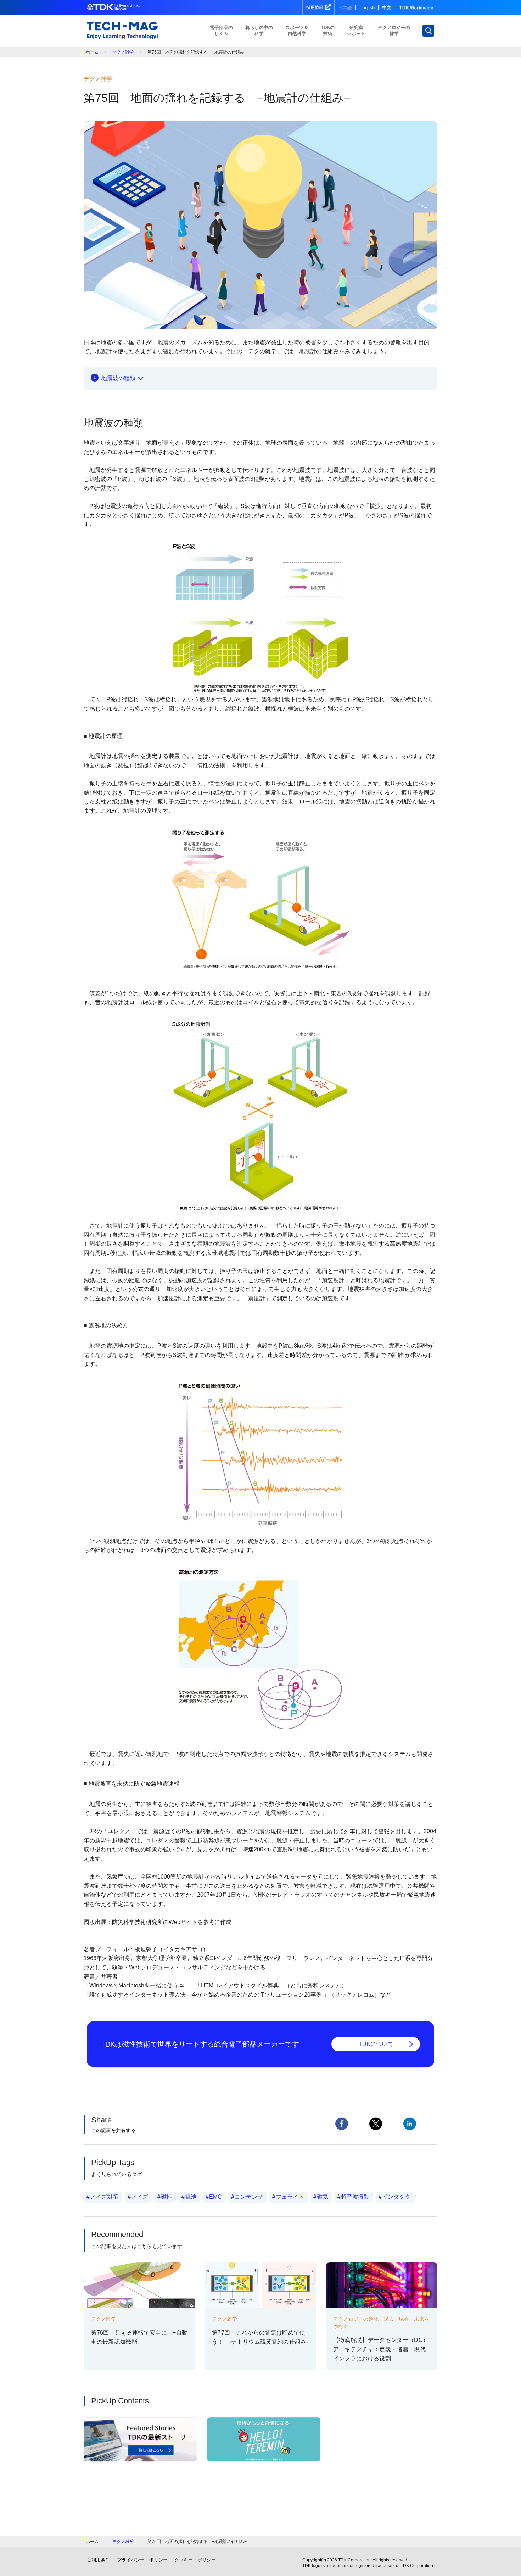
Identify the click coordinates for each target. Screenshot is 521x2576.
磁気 (323, 2197)
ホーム (92, 52)
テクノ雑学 (123, 52)
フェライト (290, 2197)
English (367, 8)
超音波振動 (355, 2197)
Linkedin (410, 2124)
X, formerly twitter (376, 2124)
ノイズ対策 (104, 2197)
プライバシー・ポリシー (142, 2560)
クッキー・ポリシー (195, 2560)
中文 (387, 8)
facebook (342, 2124)
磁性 (167, 2197)
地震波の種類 (118, 378)
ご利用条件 (98, 2560)
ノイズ (140, 2197)
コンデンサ (249, 2197)
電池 (191, 2197)
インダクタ (396, 2197)
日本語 (345, 8)
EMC (215, 2197)
